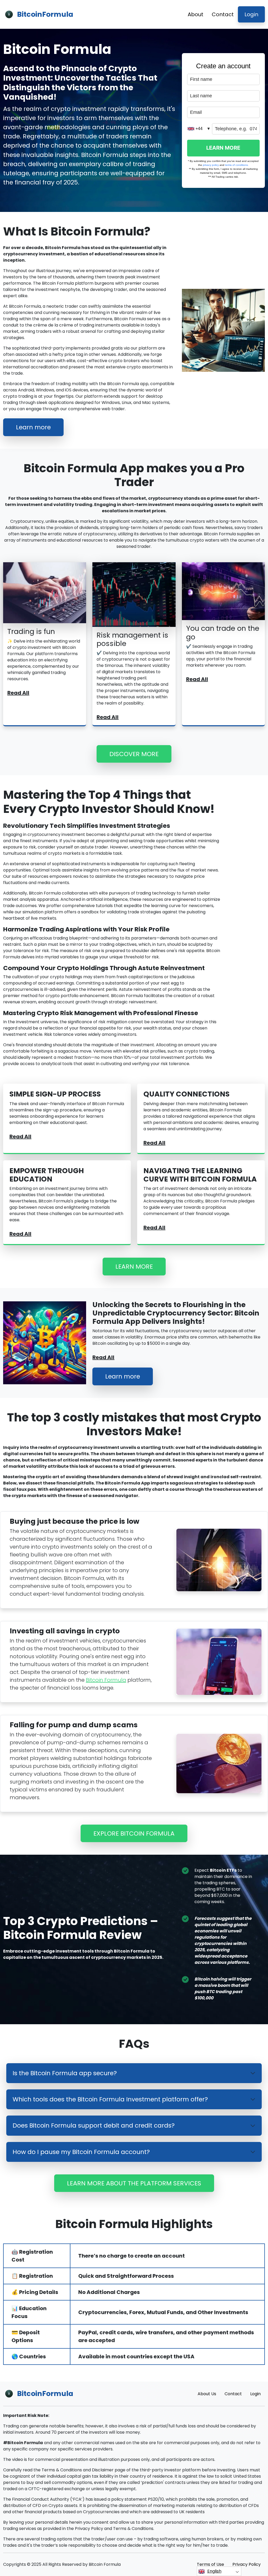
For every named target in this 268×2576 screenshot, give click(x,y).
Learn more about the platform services (134, 2183)
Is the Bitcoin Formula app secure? (65, 2073)
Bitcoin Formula (106, 1680)
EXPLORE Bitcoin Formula (134, 1833)
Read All (18, 693)
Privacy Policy (247, 2564)
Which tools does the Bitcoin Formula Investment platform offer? (110, 2099)
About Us (207, 2394)
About (196, 14)
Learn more (33, 427)
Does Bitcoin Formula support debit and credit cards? (94, 2125)
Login (251, 14)
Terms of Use (210, 2564)
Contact (223, 14)
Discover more (134, 754)
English (214, 2571)
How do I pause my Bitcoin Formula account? (81, 2152)
